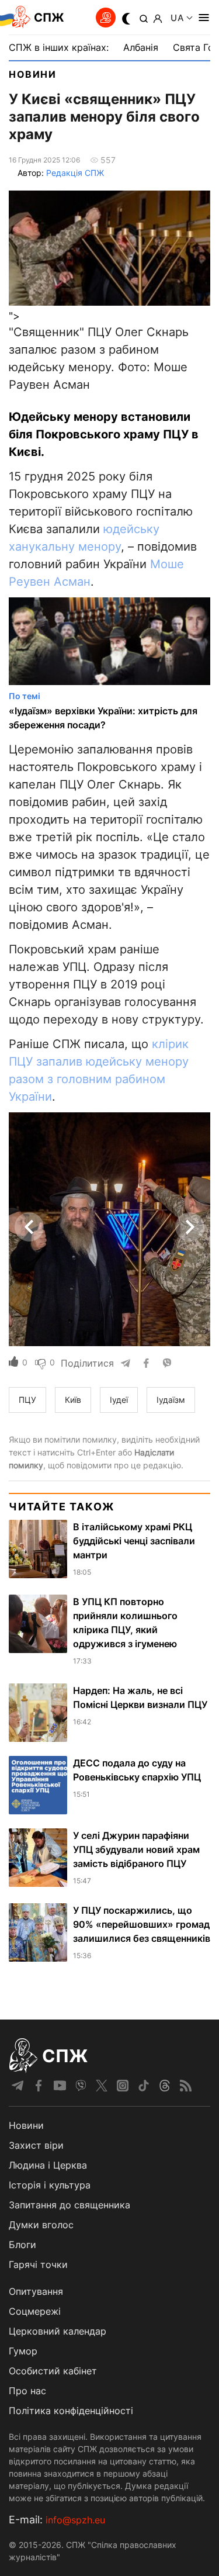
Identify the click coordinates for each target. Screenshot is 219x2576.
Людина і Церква (48, 2165)
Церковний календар (58, 2331)
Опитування (36, 2291)
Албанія (141, 47)
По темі (25, 696)
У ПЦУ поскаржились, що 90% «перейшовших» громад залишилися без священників (142, 1924)
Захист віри (36, 2145)
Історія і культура (50, 2185)
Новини (33, 74)
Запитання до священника (69, 2205)
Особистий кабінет (53, 2371)
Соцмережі (35, 2311)
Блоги (22, 2245)
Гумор (23, 2351)
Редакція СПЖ (75, 173)
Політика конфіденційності (71, 2411)
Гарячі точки (38, 2264)
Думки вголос (41, 2225)
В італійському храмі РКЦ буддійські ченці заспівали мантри (134, 1541)
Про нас (27, 2391)
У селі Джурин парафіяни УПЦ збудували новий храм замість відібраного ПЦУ (136, 1849)
